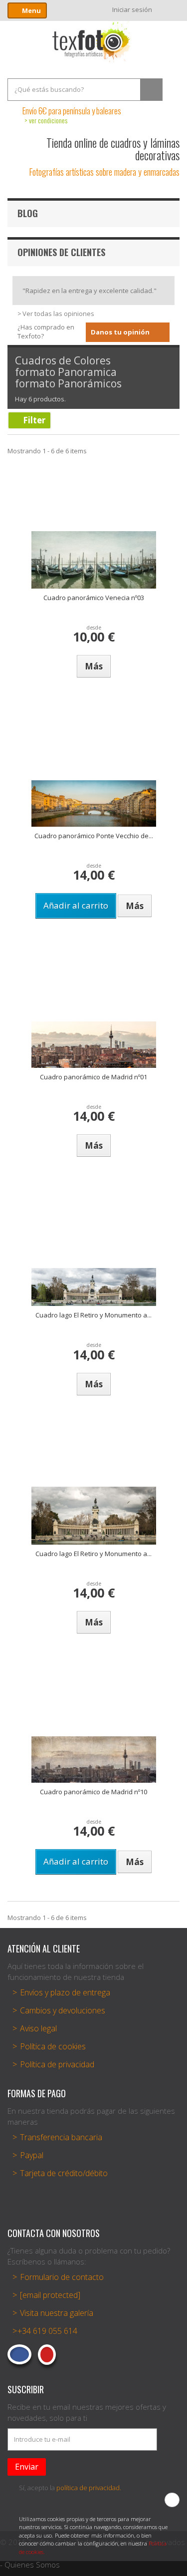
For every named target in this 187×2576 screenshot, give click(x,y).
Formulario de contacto (62, 2277)
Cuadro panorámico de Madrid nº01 (93, 1077)
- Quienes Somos (30, 2565)
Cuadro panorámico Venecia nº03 (94, 598)
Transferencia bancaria (61, 2137)
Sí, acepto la (70, 2488)
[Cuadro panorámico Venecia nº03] (94, 560)
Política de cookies (53, 2046)
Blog (28, 213)
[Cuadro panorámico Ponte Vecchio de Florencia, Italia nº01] (94, 804)
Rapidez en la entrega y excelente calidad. (90, 291)
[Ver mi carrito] (171, 9)
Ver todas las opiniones (58, 314)
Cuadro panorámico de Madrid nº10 (93, 1792)
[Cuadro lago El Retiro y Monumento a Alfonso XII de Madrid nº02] (94, 1516)
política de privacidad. (89, 2488)
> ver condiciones (46, 120)
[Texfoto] (94, 42)
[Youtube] (47, 2355)
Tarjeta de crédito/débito (64, 2173)
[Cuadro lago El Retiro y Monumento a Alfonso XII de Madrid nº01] (94, 1287)
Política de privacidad (57, 2064)
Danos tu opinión (120, 332)
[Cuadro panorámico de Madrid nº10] (94, 1760)
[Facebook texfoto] (19, 2354)
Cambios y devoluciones (63, 2010)
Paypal (32, 2155)
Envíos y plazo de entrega (65, 1992)
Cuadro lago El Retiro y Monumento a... (93, 1315)
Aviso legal (38, 2028)
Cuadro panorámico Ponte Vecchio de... (94, 836)
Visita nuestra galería (57, 2313)
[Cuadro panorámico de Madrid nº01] (94, 1045)
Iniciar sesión (132, 9)
